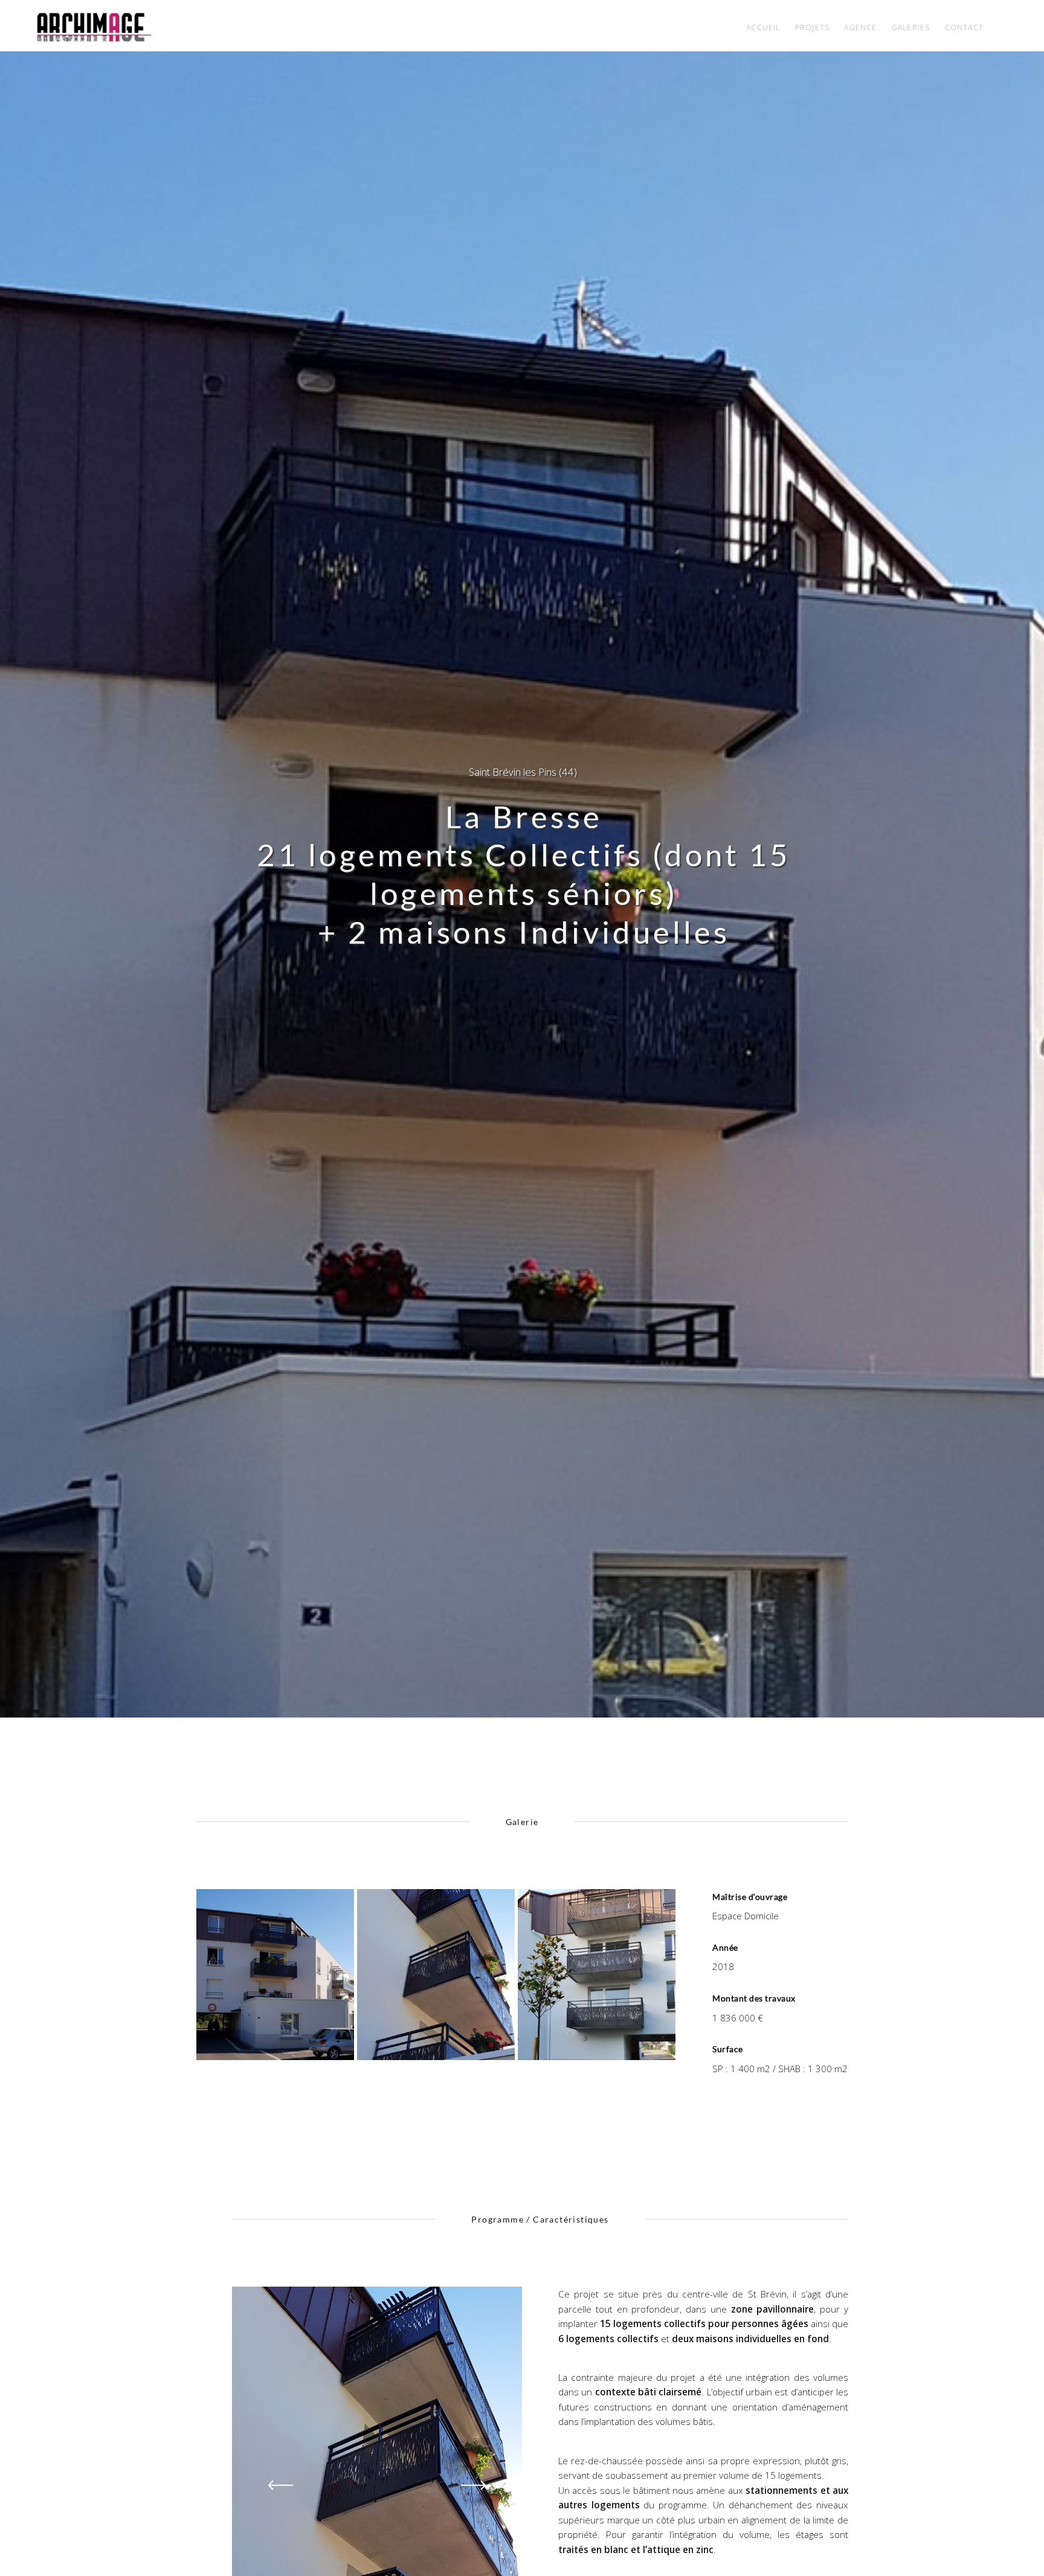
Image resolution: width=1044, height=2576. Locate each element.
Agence (860, 27)
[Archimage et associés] (94, 27)
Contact (964, 27)
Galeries (911, 27)
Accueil (763, 27)
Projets (812, 27)
